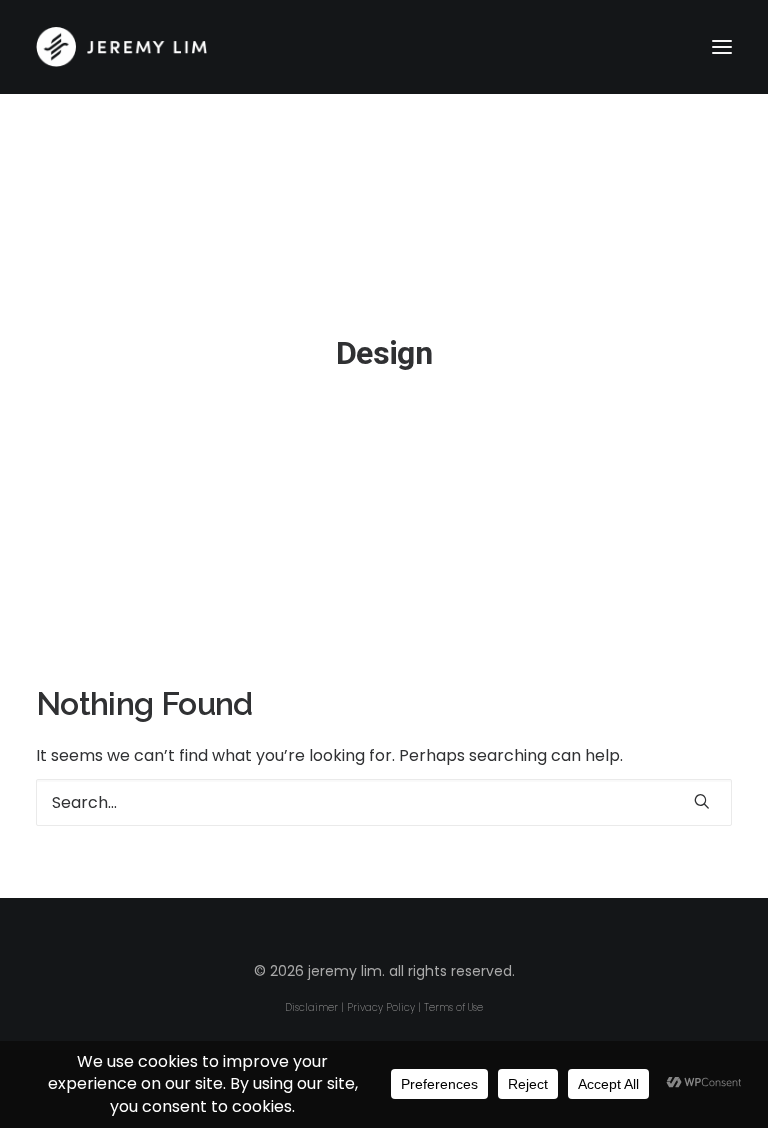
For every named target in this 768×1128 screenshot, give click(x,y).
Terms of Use (453, 1007)
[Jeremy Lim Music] (384, 47)
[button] (722, 47)
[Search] (384, 802)
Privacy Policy (381, 1007)
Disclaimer (311, 1007)
